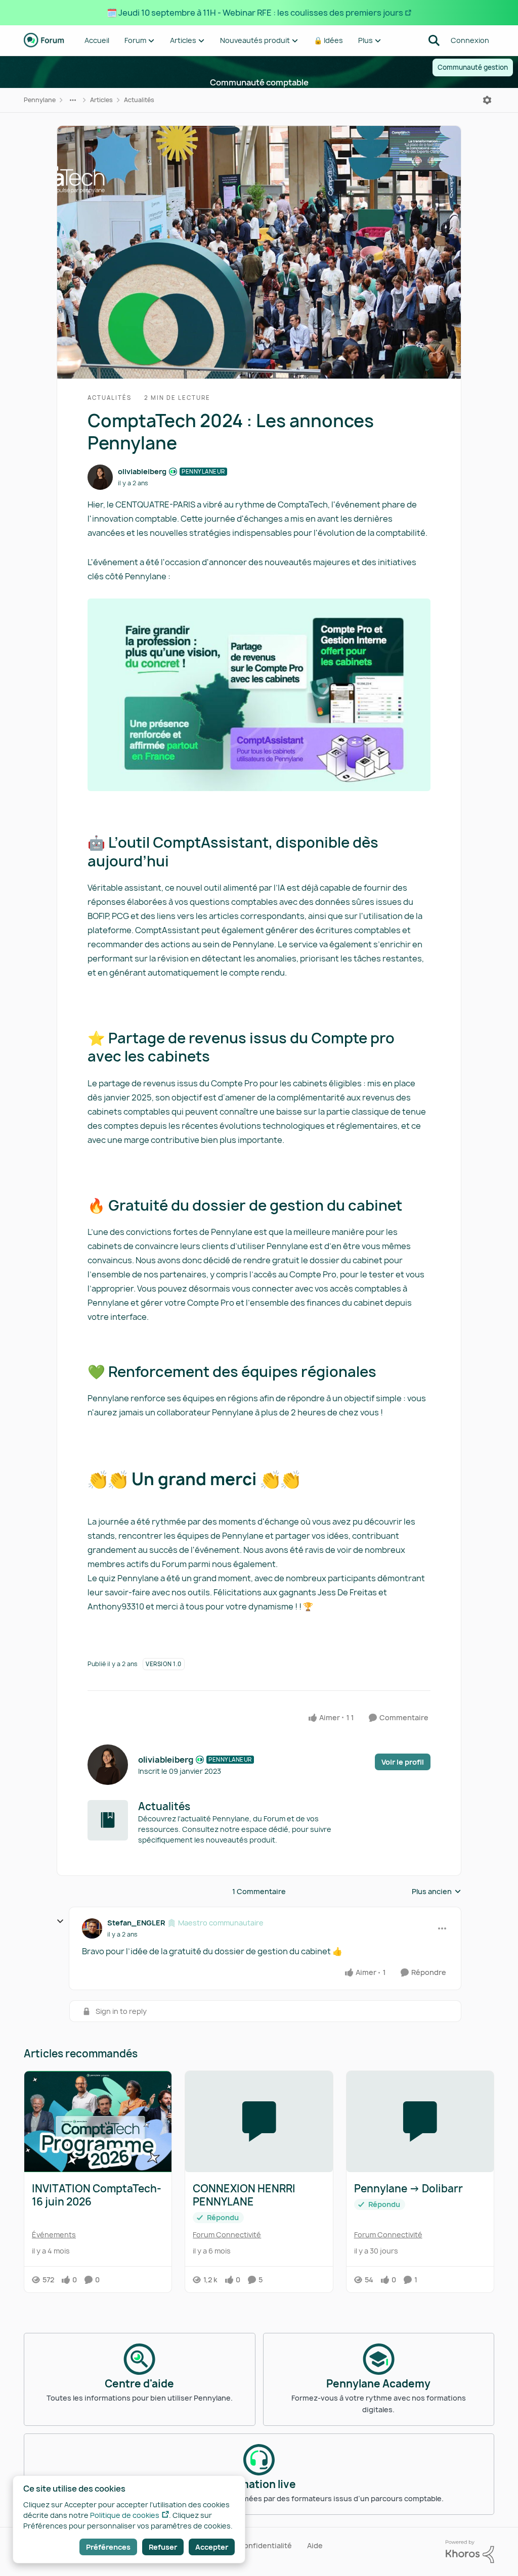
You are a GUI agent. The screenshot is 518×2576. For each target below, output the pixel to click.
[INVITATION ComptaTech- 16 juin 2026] (98, 2122)
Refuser (163, 2547)
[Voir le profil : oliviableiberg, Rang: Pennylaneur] (100, 477)
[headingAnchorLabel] (180, 862)
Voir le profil (403, 1762)
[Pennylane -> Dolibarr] (420, 2122)
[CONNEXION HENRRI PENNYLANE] (259, 2122)
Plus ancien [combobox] (437, 1892)
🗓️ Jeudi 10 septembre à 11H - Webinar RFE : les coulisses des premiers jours (255, 13)
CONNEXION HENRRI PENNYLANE (244, 2195)
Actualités (139, 100)
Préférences (108, 2547)
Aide (315, 2545)
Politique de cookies (125, 2515)
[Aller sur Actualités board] (108, 1820)
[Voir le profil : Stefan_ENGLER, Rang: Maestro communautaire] (92, 1928)
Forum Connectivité (227, 2235)
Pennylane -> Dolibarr (408, 2189)
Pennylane (40, 100)
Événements (54, 2235)
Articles (101, 100)
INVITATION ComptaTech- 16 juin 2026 (97, 2195)
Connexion (470, 40)
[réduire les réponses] (60, 1921)
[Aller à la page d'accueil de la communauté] (44, 40)
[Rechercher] (434, 40)
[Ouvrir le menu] (487, 100)
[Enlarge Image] (259, 695)
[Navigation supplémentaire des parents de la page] (73, 100)
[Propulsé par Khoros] (470, 2552)
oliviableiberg (142, 471)
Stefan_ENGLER (136, 1923)
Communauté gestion (473, 67)
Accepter (212, 2547)
